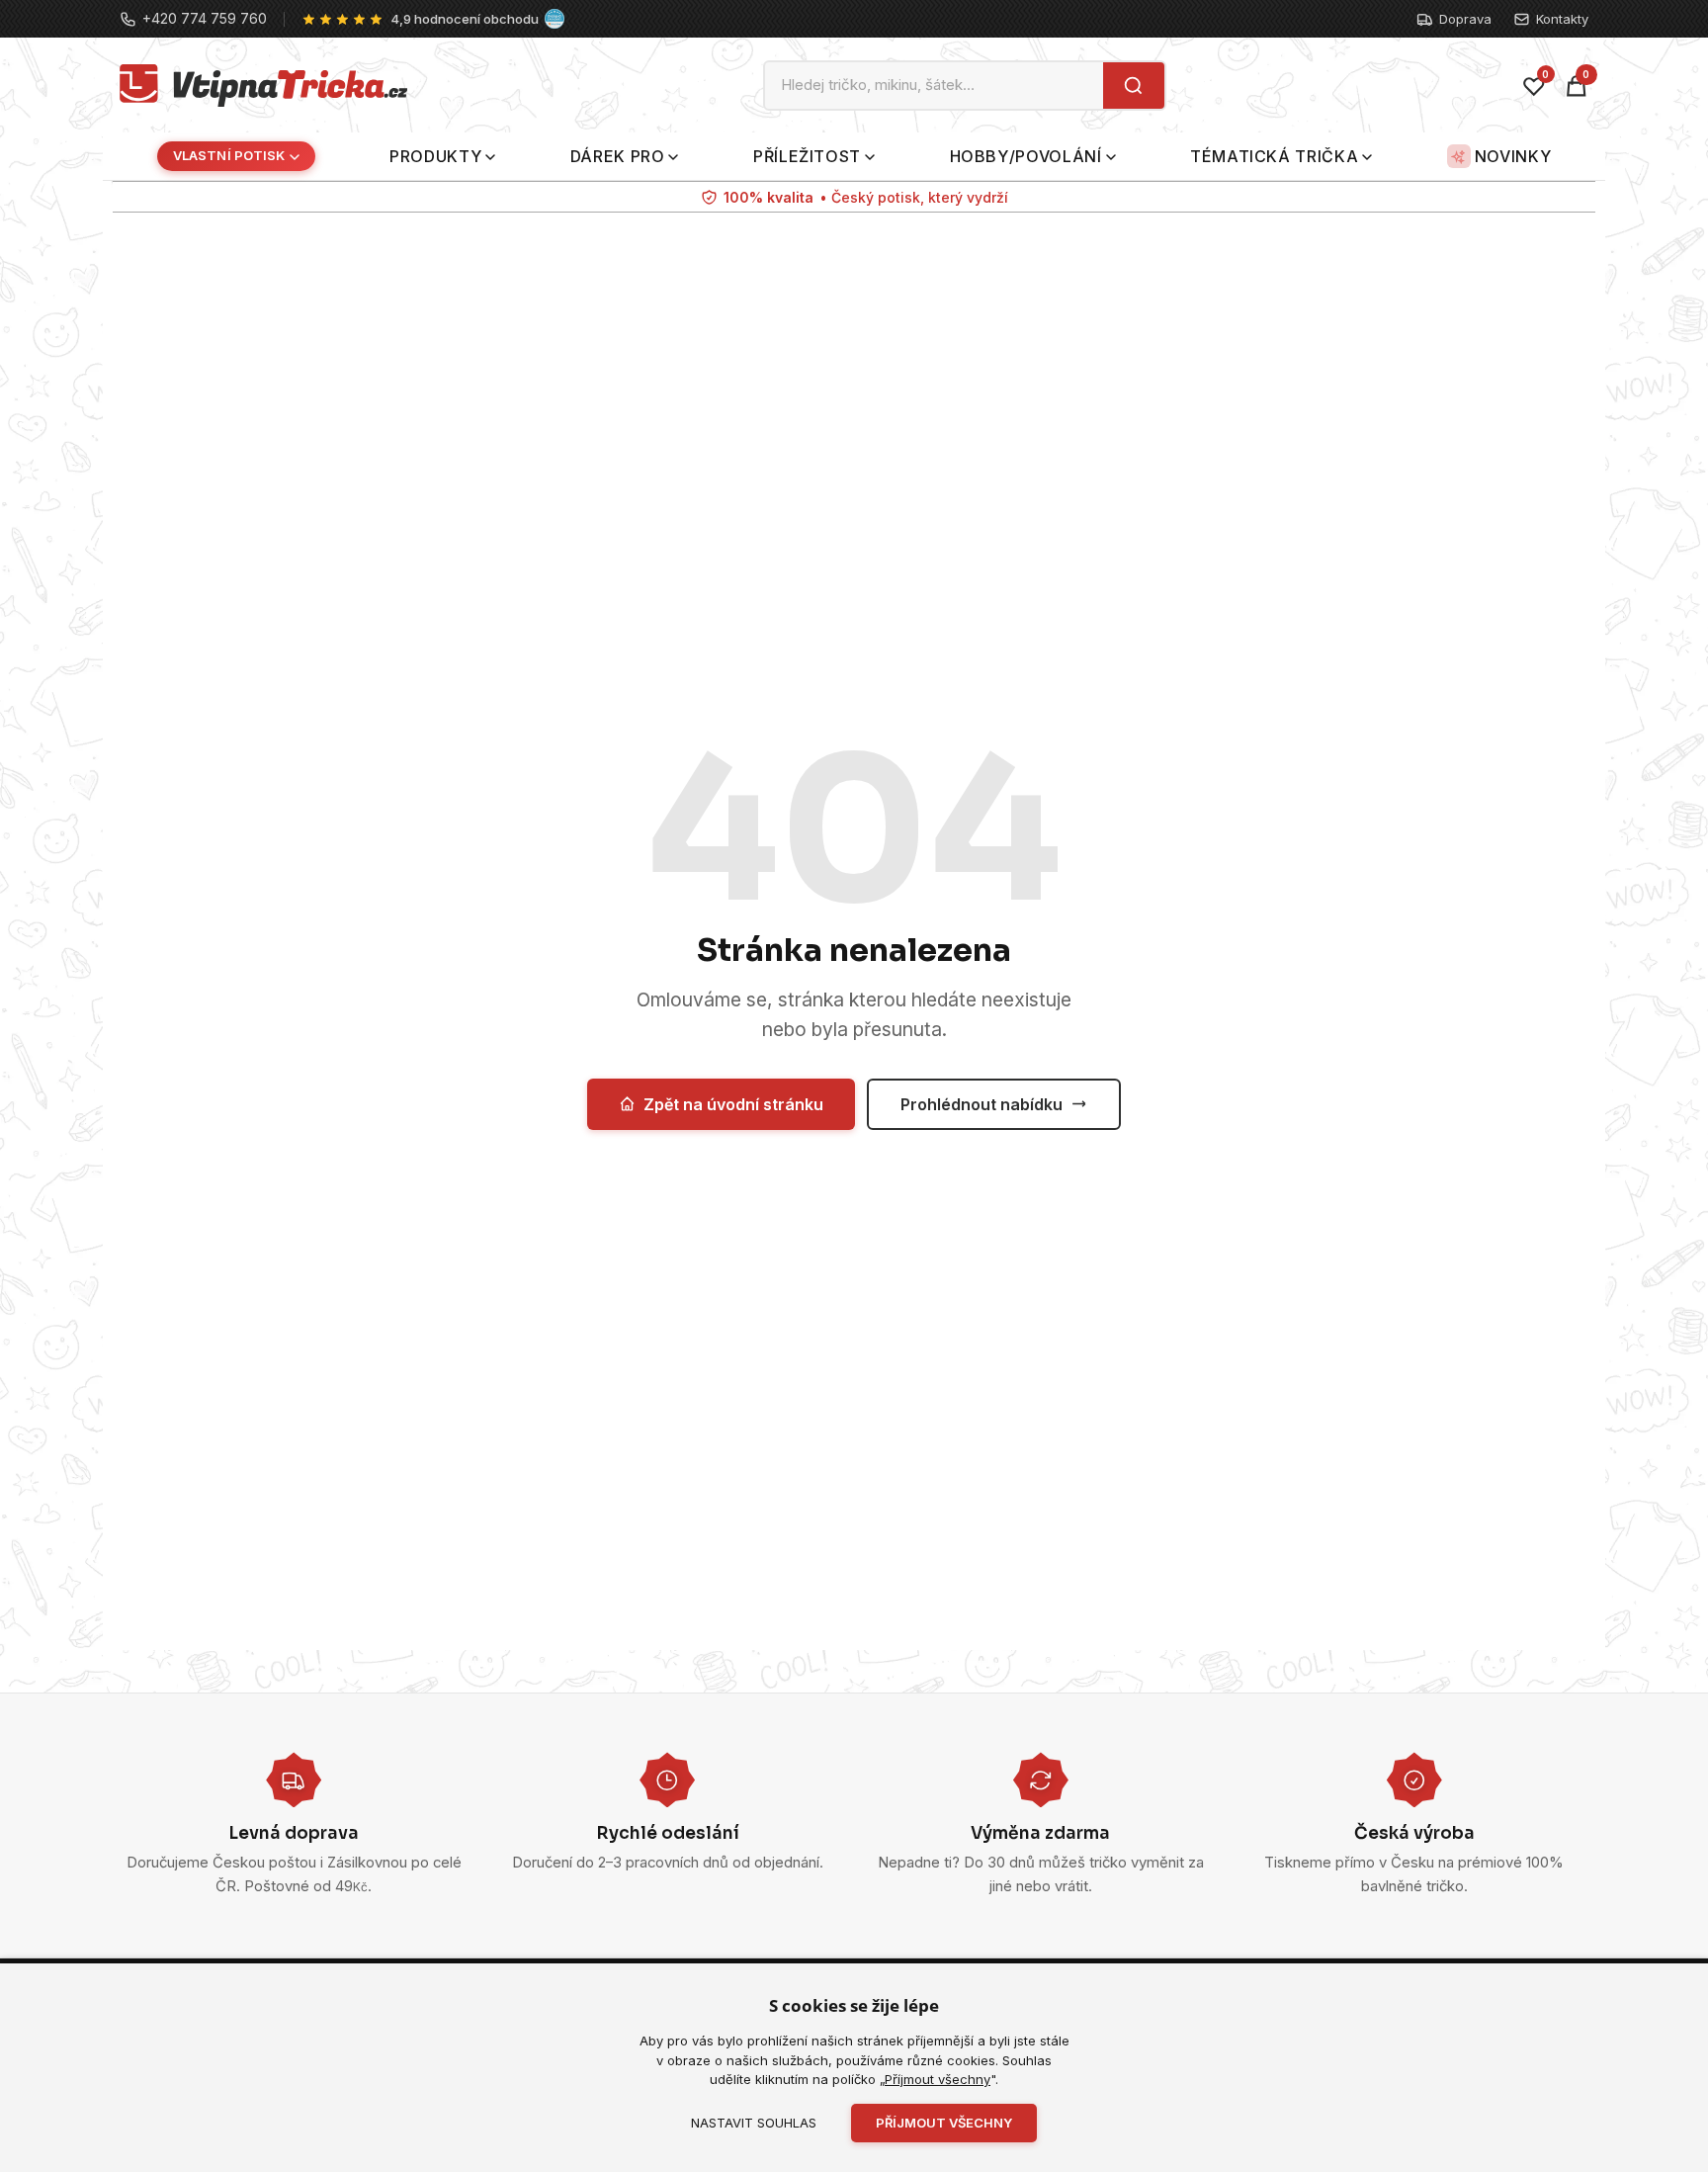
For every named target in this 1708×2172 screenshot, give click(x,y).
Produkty (435, 156)
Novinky (1513, 156)
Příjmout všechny (938, 2079)
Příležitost (807, 156)
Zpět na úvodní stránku (733, 1104)
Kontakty (1562, 19)
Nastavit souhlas (754, 2123)
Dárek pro (618, 156)
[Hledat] (1133, 86)
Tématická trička (1274, 156)
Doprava (1465, 19)
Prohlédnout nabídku (982, 1104)
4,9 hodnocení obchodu (465, 19)
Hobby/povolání (1026, 156)
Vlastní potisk (229, 156)
